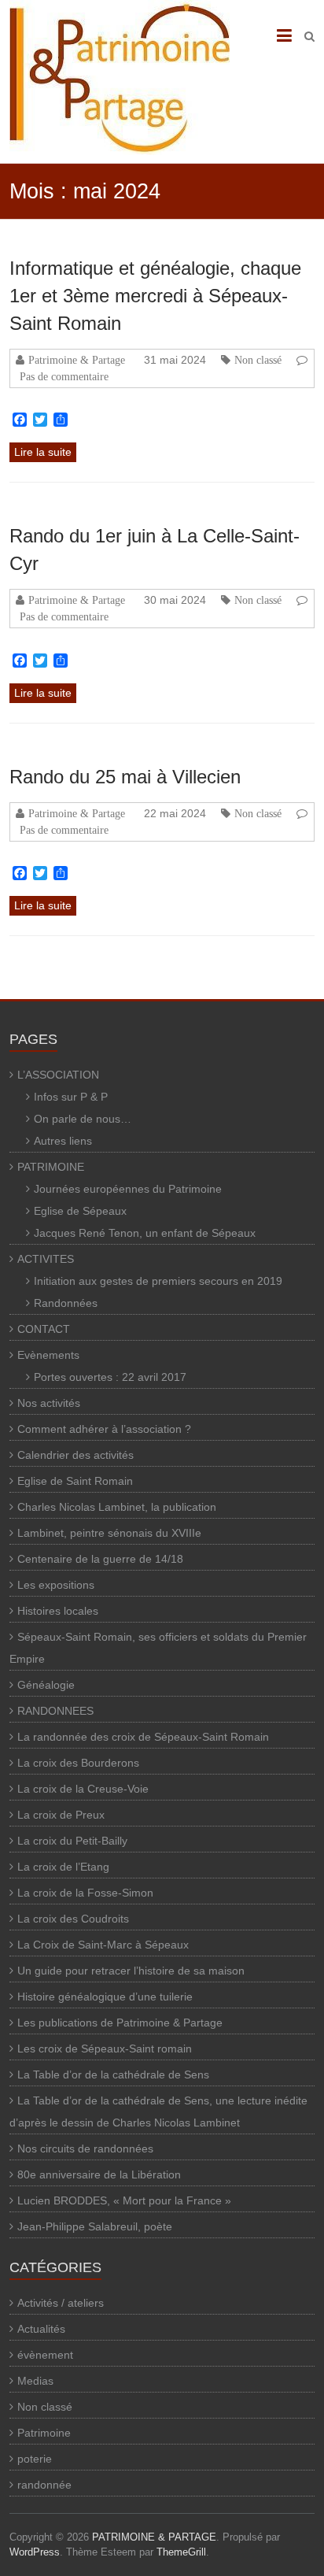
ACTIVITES (46, 1259)
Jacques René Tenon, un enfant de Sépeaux (145, 1233)
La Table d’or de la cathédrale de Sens (113, 2074)
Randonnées (66, 1303)
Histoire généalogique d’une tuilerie (105, 1997)
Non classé (258, 360)
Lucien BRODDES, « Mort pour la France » (124, 2200)
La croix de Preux (61, 1815)
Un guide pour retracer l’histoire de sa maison (131, 1971)
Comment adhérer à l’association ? (104, 1429)
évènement (45, 2355)
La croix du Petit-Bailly (72, 1841)
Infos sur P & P (71, 1097)
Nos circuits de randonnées (85, 2149)
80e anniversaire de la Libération (99, 2174)
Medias (35, 2381)
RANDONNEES (55, 1711)
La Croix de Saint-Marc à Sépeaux (103, 1945)
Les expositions (56, 1585)
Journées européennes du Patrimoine (128, 1189)
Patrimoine (44, 2433)
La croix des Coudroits (73, 1919)
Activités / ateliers (61, 2303)
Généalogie (46, 1685)
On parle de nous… (83, 1119)
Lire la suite (43, 452)
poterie (35, 2459)
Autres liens (63, 1141)
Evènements (48, 1355)
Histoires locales (58, 1611)
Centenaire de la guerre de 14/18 (100, 1559)
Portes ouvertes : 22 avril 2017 (110, 1377)
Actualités (41, 2329)
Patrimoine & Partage (77, 360)
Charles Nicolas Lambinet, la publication (117, 1507)
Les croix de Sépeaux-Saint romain (105, 2049)
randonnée (44, 2485)
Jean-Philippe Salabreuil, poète (95, 2226)
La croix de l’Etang (63, 1867)
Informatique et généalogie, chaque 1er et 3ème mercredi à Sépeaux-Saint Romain (155, 296)
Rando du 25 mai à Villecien (125, 777)
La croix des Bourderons (78, 1763)
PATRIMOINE (51, 1167)
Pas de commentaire (64, 376)
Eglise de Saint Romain (75, 1481)
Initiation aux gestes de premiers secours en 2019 (158, 1281)
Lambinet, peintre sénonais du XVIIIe (109, 1533)
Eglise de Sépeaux (80, 1211)
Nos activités (49, 1403)
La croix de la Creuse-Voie (83, 1789)
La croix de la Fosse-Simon (85, 1893)
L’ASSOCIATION (58, 1075)
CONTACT (44, 1329)
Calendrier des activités (75, 1455)
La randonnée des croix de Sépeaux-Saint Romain (143, 1737)
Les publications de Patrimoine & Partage (120, 2023)
